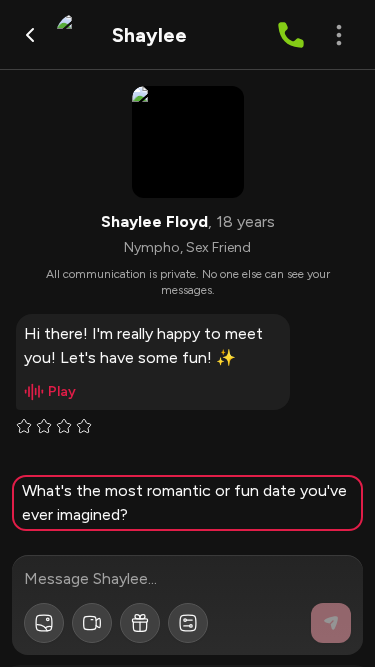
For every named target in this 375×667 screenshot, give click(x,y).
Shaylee (149, 35)
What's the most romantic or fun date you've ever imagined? (184, 502)
